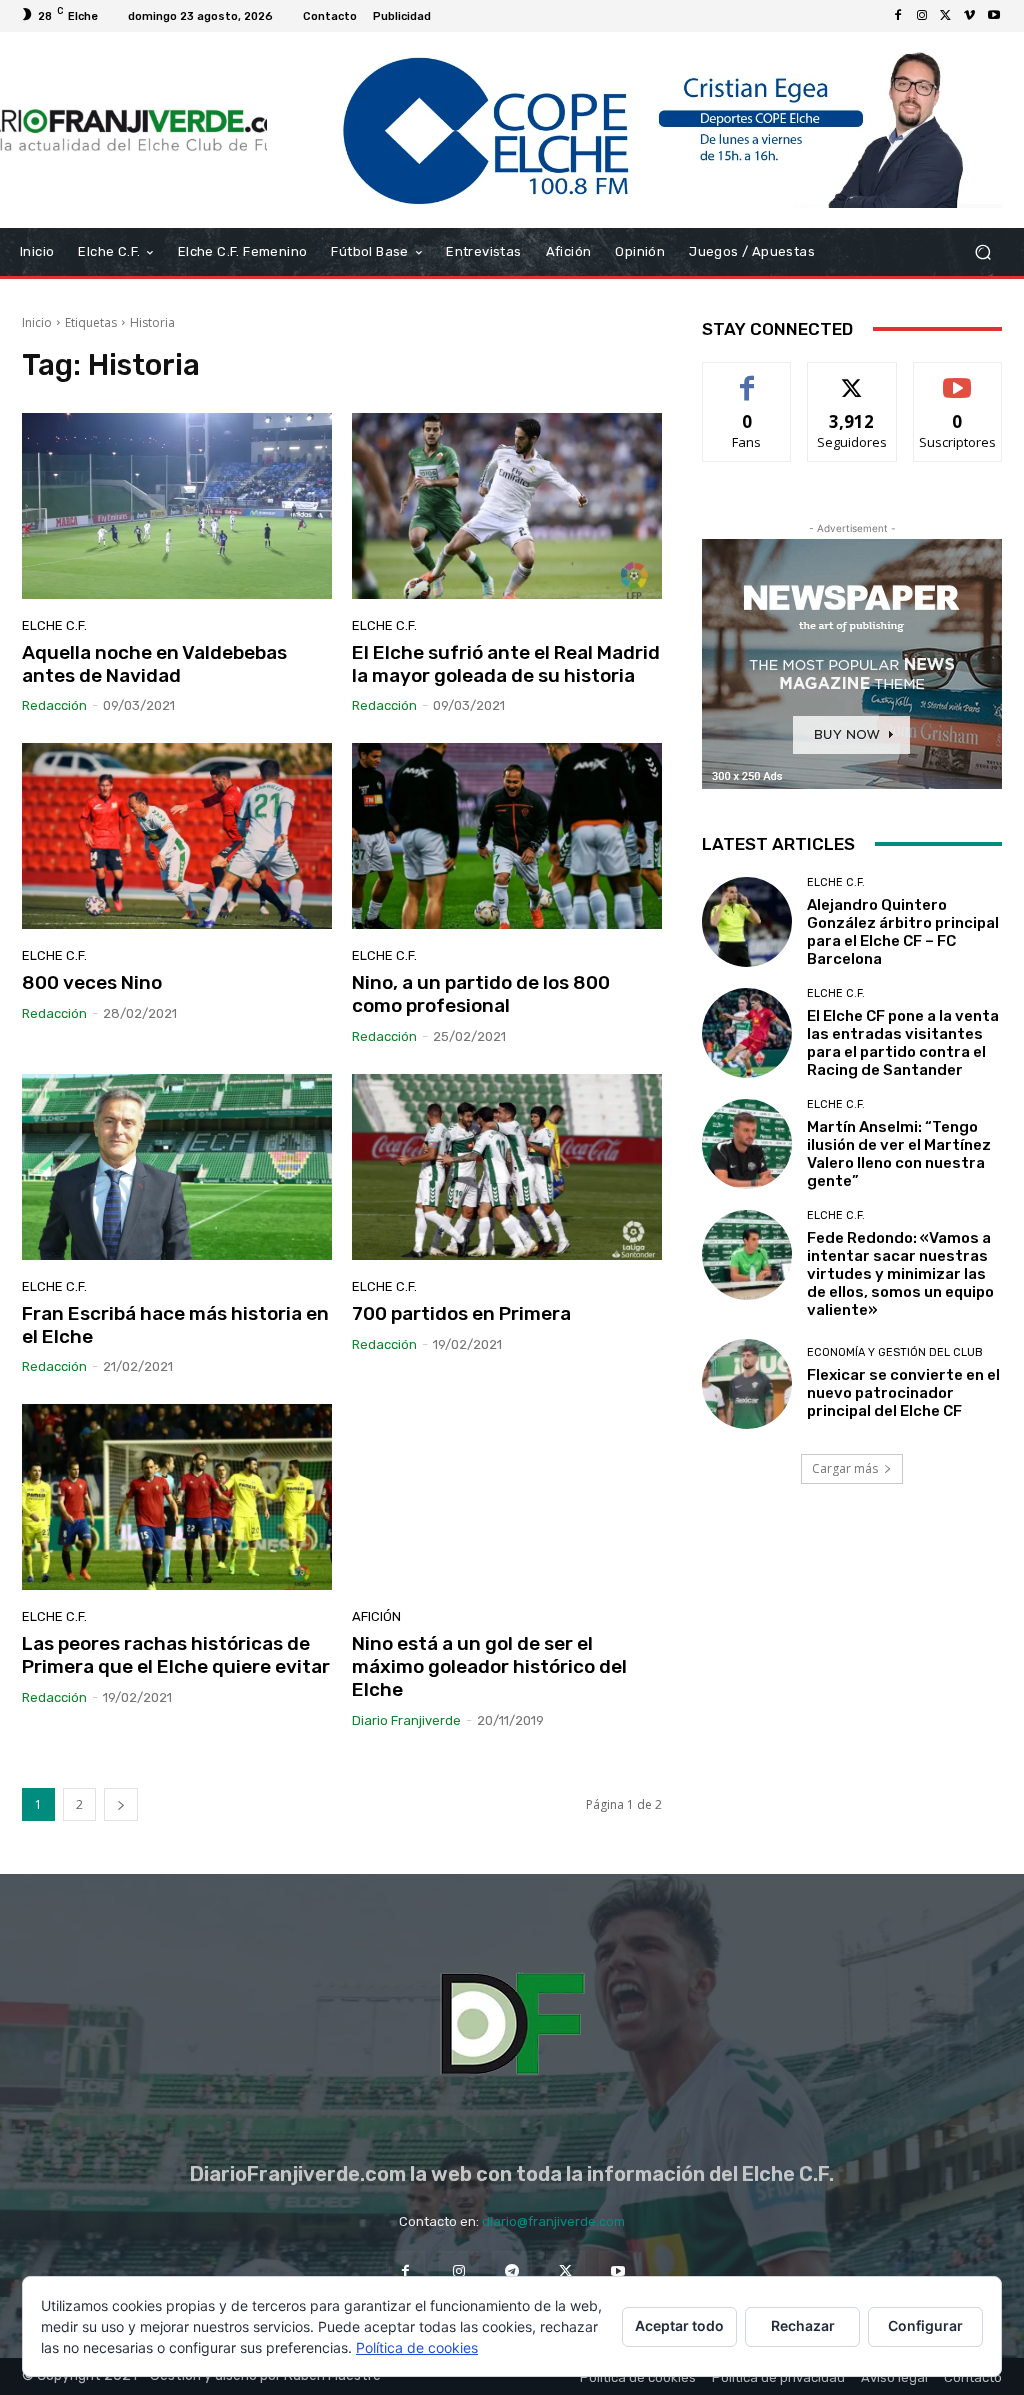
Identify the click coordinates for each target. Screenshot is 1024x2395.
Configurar (925, 2325)
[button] (982, 251)
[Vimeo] (970, 16)
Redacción (54, 705)
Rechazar (803, 2325)
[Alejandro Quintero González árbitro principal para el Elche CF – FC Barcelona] (747, 922)
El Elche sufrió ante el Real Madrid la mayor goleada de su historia (506, 664)
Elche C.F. (54, 625)
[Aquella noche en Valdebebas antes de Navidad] (177, 506)
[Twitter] (946, 16)
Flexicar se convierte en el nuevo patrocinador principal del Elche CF (903, 1393)
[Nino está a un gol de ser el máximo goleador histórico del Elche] (507, 1497)
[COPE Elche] (634, 130)
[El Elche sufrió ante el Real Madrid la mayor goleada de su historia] (507, 506)
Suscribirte (957, 377)
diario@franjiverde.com (553, 2221)
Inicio (37, 322)
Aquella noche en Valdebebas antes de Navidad (154, 664)
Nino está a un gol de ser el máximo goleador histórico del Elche (489, 1666)
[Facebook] (898, 16)
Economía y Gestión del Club (895, 1352)
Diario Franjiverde (406, 1720)
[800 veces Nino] (177, 836)
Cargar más (845, 1468)
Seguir (852, 377)
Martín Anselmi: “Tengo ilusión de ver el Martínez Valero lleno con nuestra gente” (899, 1154)
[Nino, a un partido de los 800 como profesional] (507, 836)
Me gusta (747, 377)
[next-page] (121, 1804)
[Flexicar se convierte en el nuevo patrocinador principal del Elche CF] (747, 1384)
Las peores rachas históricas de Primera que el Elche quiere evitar (176, 1655)
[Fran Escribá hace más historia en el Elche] (177, 1167)
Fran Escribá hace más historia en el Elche (175, 1325)
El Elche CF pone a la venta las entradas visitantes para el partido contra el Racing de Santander (903, 1043)
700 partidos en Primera (461, 1313)
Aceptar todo (679, 2325)
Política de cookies (417, 2347)
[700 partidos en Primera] (507, 1167)
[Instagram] (922, 16)
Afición (376, 1616)
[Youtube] (994, 16)
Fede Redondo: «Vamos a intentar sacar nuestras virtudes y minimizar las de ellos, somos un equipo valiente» (900, 1274)
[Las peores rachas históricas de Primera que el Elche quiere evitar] (177, 1497)
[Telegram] (511, 2270)
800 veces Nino (92, 982)
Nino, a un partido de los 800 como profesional (481, 994)
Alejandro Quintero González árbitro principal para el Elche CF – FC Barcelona (903, 932)
